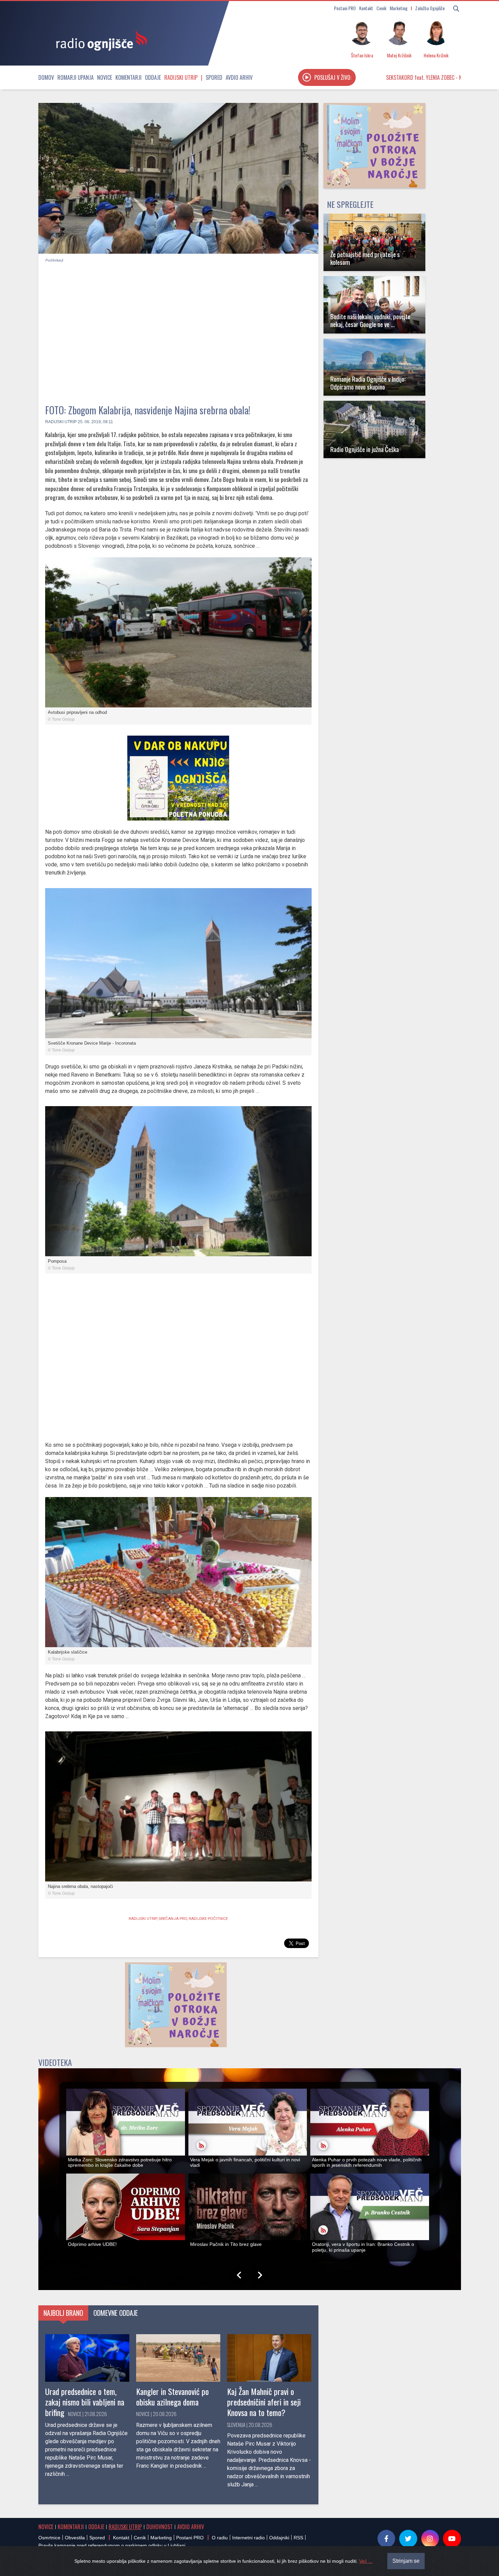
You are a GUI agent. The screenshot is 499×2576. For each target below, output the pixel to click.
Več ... (366, 2561)
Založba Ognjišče (430, 8)
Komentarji (128, 77)
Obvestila (75, 2538)
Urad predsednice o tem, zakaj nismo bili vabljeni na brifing (85, 2402)
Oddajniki (279, 2538)
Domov (46, 77)
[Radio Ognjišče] (99, 40)
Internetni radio (248, 2538)
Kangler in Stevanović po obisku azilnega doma (172, 2397)
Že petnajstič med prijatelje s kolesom (365, 258)
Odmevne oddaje (116, 2313)
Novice (105, 77)
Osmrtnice (49, 2538)
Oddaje (153, 77)
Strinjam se (406, 2561)
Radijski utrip (181, 77)
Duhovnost (160, 2527)
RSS (298, 2538)
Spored (214, 77)
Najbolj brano (63, 2313)
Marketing (399, 8)
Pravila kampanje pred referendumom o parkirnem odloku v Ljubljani (112, 2545)
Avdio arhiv (239, 77)
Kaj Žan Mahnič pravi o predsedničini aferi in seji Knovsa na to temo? (264, 2402)
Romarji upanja (76, 77)
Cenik (381, 8)
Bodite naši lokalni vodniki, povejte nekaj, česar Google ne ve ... (370, 320)
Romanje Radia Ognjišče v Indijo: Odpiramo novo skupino (368, 383)
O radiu (220, 2538)
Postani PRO (345, 8)
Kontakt (366, 8)
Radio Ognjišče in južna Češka (365, 449)
